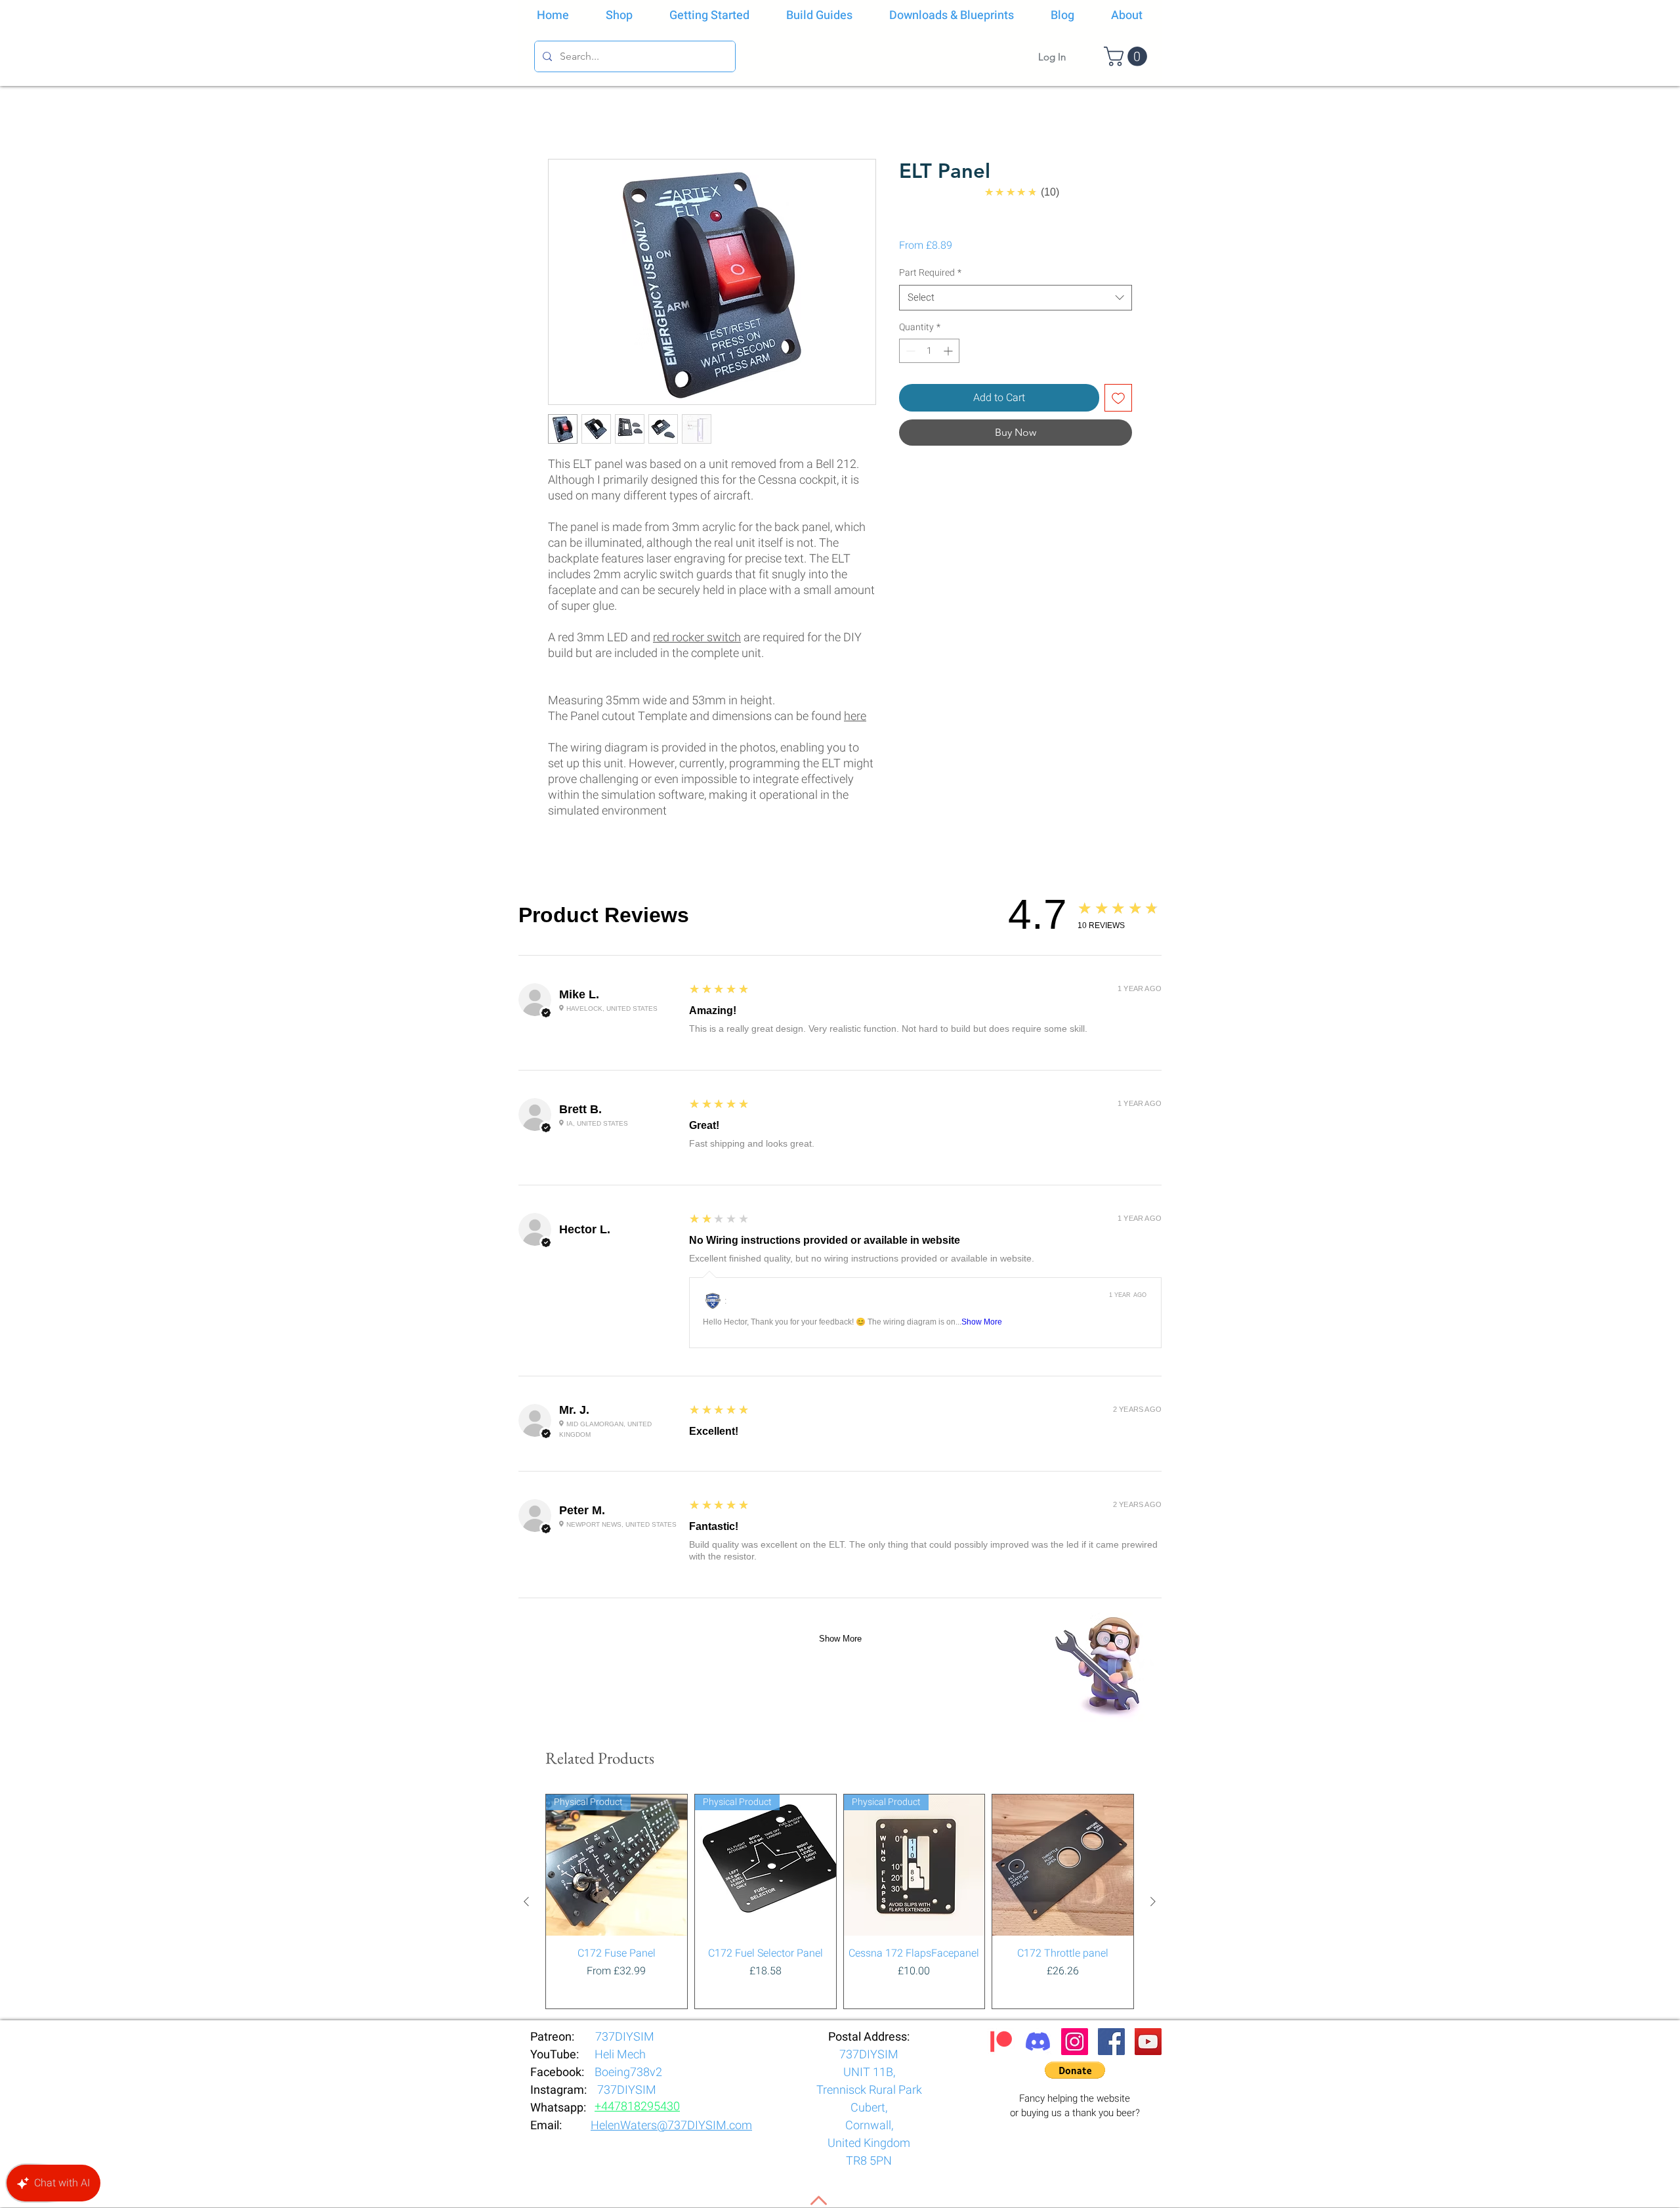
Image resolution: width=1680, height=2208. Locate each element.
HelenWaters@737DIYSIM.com (671, 1430)
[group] (840, 1206)
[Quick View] (1063, 1169)
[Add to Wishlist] (1118, 398)
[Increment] (949, 351)
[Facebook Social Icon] (1111, 1346)
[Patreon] (1001, 1346)
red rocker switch (697, 638)
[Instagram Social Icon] (1075, 1346)
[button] (1128, 56)
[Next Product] (1153, 1206)
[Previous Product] (526, 1206)
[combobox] (1016, 298)
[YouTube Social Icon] (1148, 1346)
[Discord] (1038, 1346)
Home (562, 112)
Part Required (930, 273)
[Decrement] (909, 351)
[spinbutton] (929, 351)
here (855, 716)
